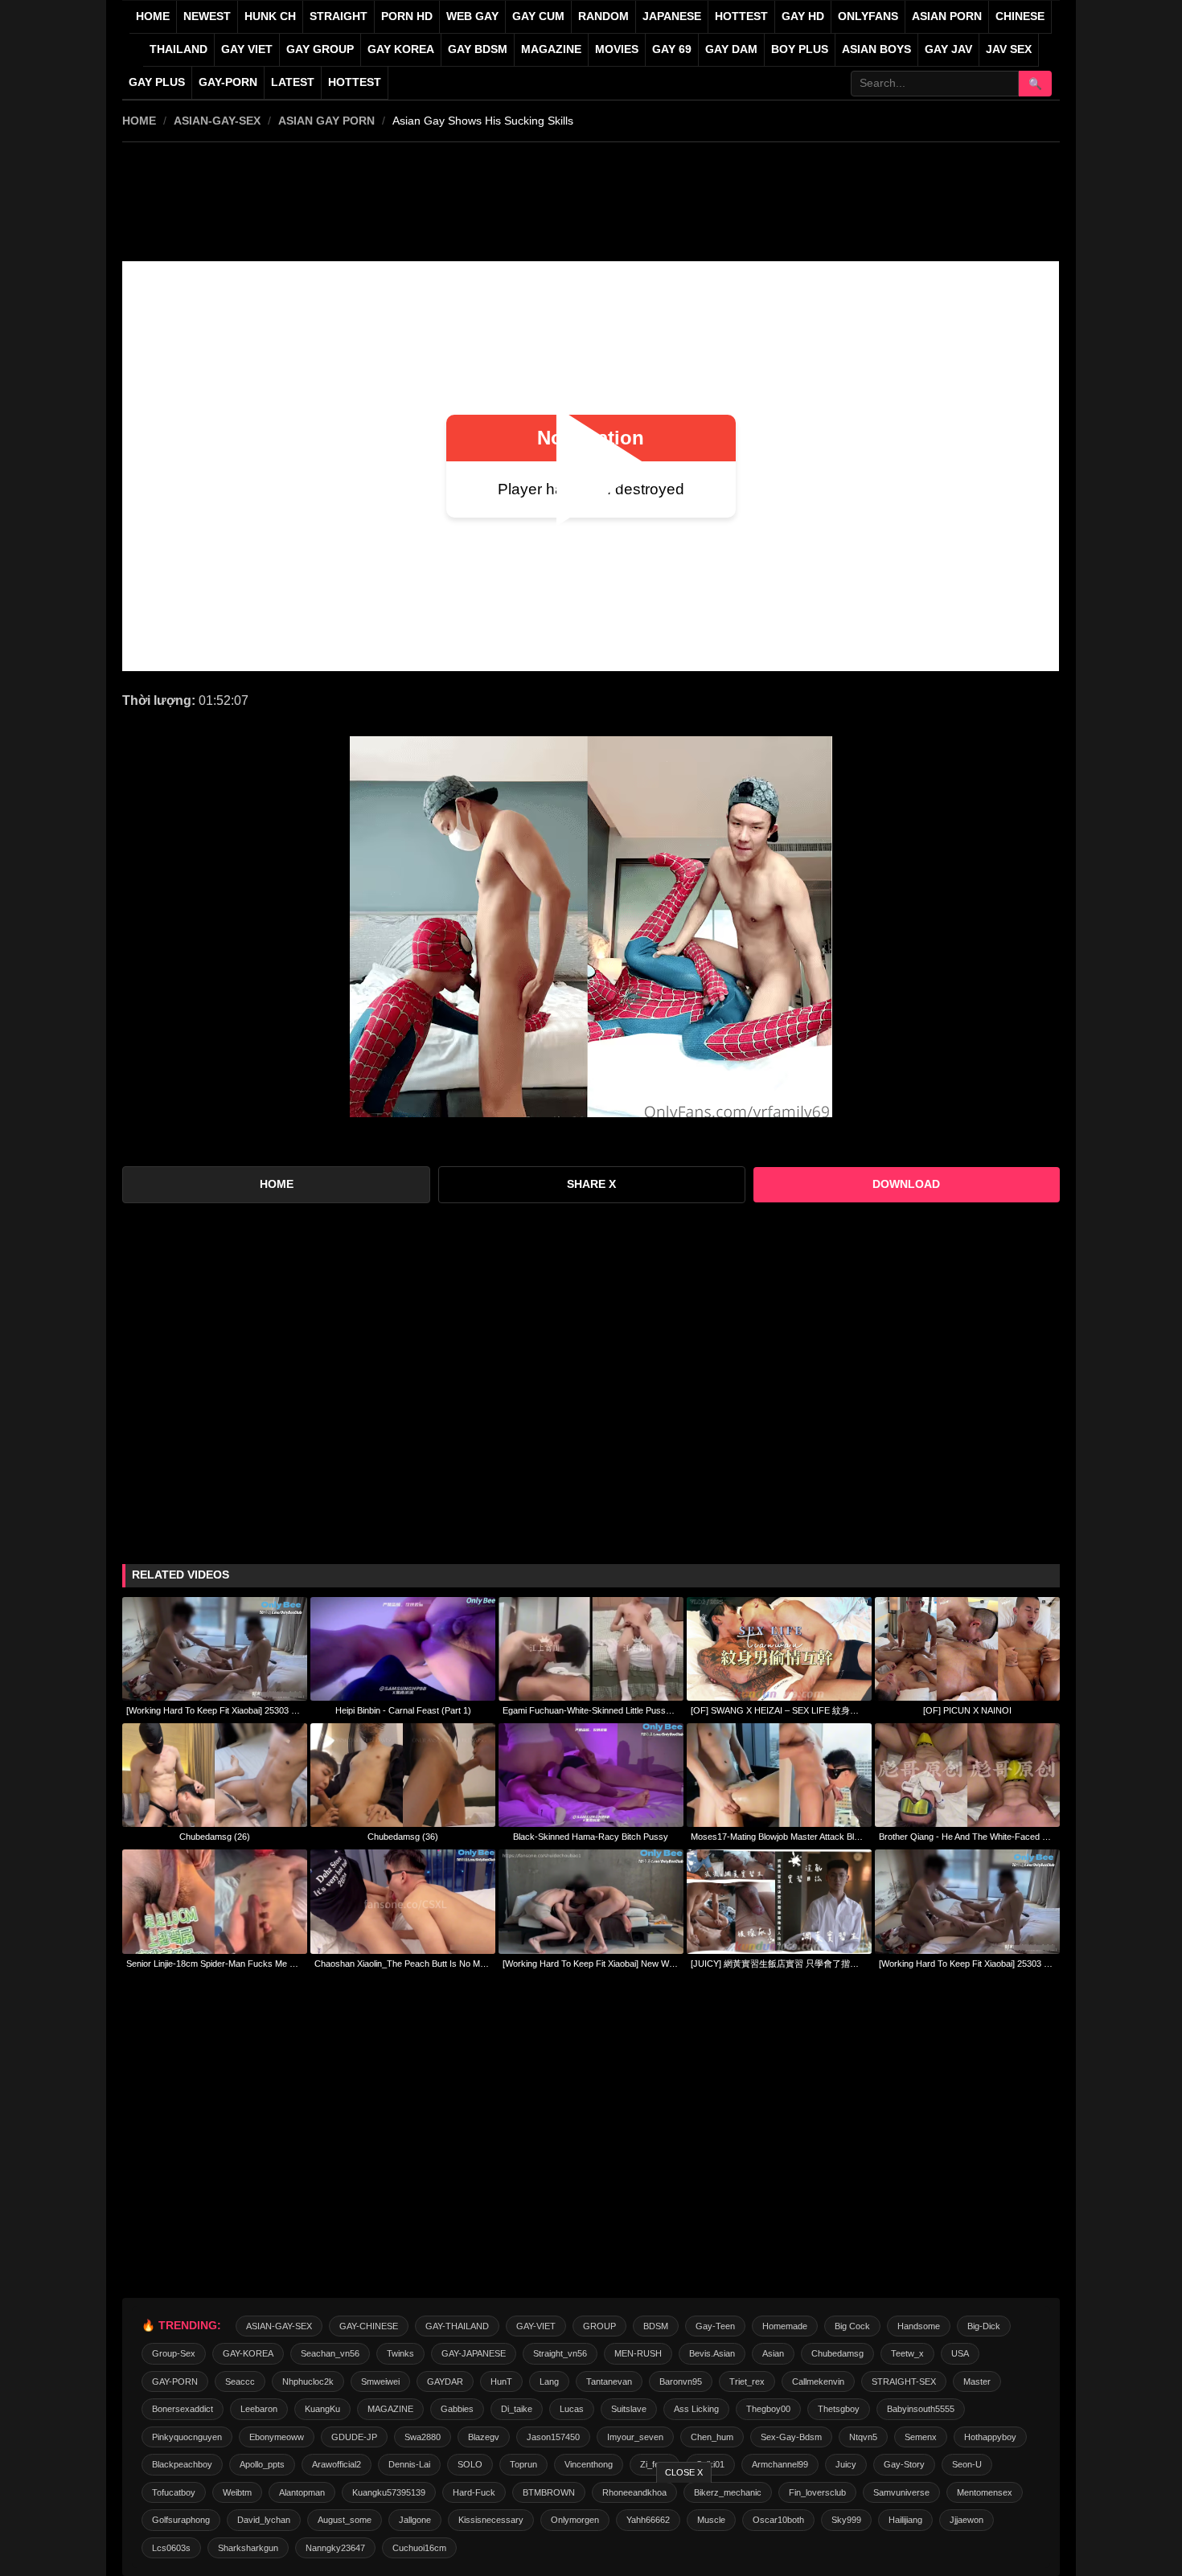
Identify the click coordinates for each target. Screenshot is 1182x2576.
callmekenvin (818, 2381)
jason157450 (553, 2437)
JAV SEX (1009, 49)
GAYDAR (445, 2381)
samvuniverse (901, 2492)
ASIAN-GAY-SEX (217, 121)
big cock (852, 2326)
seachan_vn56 (330, 2353)
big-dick (984, 2326)
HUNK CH (270, 16)
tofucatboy (174, 2492)
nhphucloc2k (308, 2381)
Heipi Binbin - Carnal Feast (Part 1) (403, 1710)
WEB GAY (472, 16)
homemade (785, 2326)
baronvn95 (681, 2381)
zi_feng (655, 2464)
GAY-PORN (175, 2381)
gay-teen (715, 2326)
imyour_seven (635, 2437)
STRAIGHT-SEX (904, 2381)
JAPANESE (672, 16)
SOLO (470, 2464)
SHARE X (591, 1184)
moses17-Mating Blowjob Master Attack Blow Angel (779, 1837)
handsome (919, 2326)
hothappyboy (990, 2437)
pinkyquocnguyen (187, 2437)
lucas (572, 2409)
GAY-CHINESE (369, 2326)
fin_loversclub (817, 2492)
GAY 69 (672, 49)
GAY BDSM (478, 49)
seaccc (240, 2381)
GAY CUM (538, 16)
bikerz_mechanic (728, 2492)
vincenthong (589, 2464)
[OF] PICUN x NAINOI (967, 1710)
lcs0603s (171, 2548)
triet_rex (747, 2381)
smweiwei (380, 2381)
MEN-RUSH (638, 2353)
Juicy (846, 2464)
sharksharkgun (248, 2548)
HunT (501, 2381)
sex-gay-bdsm (791, 2437)
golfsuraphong (181, 2520)
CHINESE (1020, 16)
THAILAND (179, 49)
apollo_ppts (262, 2464)
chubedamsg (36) (403, 1837)
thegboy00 (768, 2409)
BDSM (656, 2326)
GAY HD (803, 16)
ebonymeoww (277, 2437)
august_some (345, 2520)
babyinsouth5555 (921, 2409)
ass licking (696, 2409)
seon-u (967, 2464)
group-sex (174, 2353)
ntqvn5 (863, 2437)
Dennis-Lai (409, 2464)
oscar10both (778, 2520)
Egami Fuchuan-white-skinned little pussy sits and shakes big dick (591, 1710)
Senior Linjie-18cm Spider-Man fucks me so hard (215, 1964)
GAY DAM (731, 49)
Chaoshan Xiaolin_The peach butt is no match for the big (403, 1964)
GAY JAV (948, 49)
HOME (139, 121)
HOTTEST (741, 16)
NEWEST (207, 16)
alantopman (302, 2492)
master (977, 2381)
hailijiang (905, 2520)
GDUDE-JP (354, 2437)
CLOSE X (684, 2472)
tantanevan (609, 2381)
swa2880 (423, 2437)
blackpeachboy (182, 2464)
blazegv (484, 2437)
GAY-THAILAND (457, 2326)
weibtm (237, 2492)
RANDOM (603, 16)
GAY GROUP (320, 49)
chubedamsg (837, 2353)
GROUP (599, 2326)
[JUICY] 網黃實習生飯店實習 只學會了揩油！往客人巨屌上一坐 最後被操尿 (779, 1964)
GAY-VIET (536, 2326)
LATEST (293, 82)
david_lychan (264, 2520)
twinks (400, 2353)
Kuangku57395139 (389, 2492)
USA (960, 2353)
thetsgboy (839, 2409)
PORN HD (407, 16)
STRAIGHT (339, 16)
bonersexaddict (183, 2409)
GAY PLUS (157, 82)
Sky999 (846, 2520)
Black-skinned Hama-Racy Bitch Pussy (591, 1837)
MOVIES (617, 49)
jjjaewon (967, 2520)
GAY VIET (247, 49)
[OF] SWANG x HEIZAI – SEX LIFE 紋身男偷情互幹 (779, 1710)
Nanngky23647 (335, 2548)
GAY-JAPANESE (474, 2353)
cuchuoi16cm (419, 2548)
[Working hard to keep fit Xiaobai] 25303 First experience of (215, 1710)
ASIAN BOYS (876, 49)
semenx (921, 2437)
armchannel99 (780, 2464)
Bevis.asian (712, 2353)
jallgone (415, 2520)
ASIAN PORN (947, 16)
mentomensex (985, 2492)
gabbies (457, 2409)
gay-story (904, 2464)
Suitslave (629, 2409)
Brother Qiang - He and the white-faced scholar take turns (967, 1837)
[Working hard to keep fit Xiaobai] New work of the (591, 1964)
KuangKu (322, 2409)
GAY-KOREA (248, 2353)
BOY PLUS (800, 49)
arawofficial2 (337, 2464)
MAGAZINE (551, 49)
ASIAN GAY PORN (326, 121)
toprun (523, 2464)
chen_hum (712, 2437)
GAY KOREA (401, 49)
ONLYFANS (868, 16)
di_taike (517, 2409)
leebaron (259, 2409)
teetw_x (907, 2353)
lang (549, 2381)
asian (773, 2353)
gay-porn (228, 82)
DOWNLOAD (906, 1184)
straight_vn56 (560, 2353)
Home (153, 16)
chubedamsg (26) (215, 1837)
